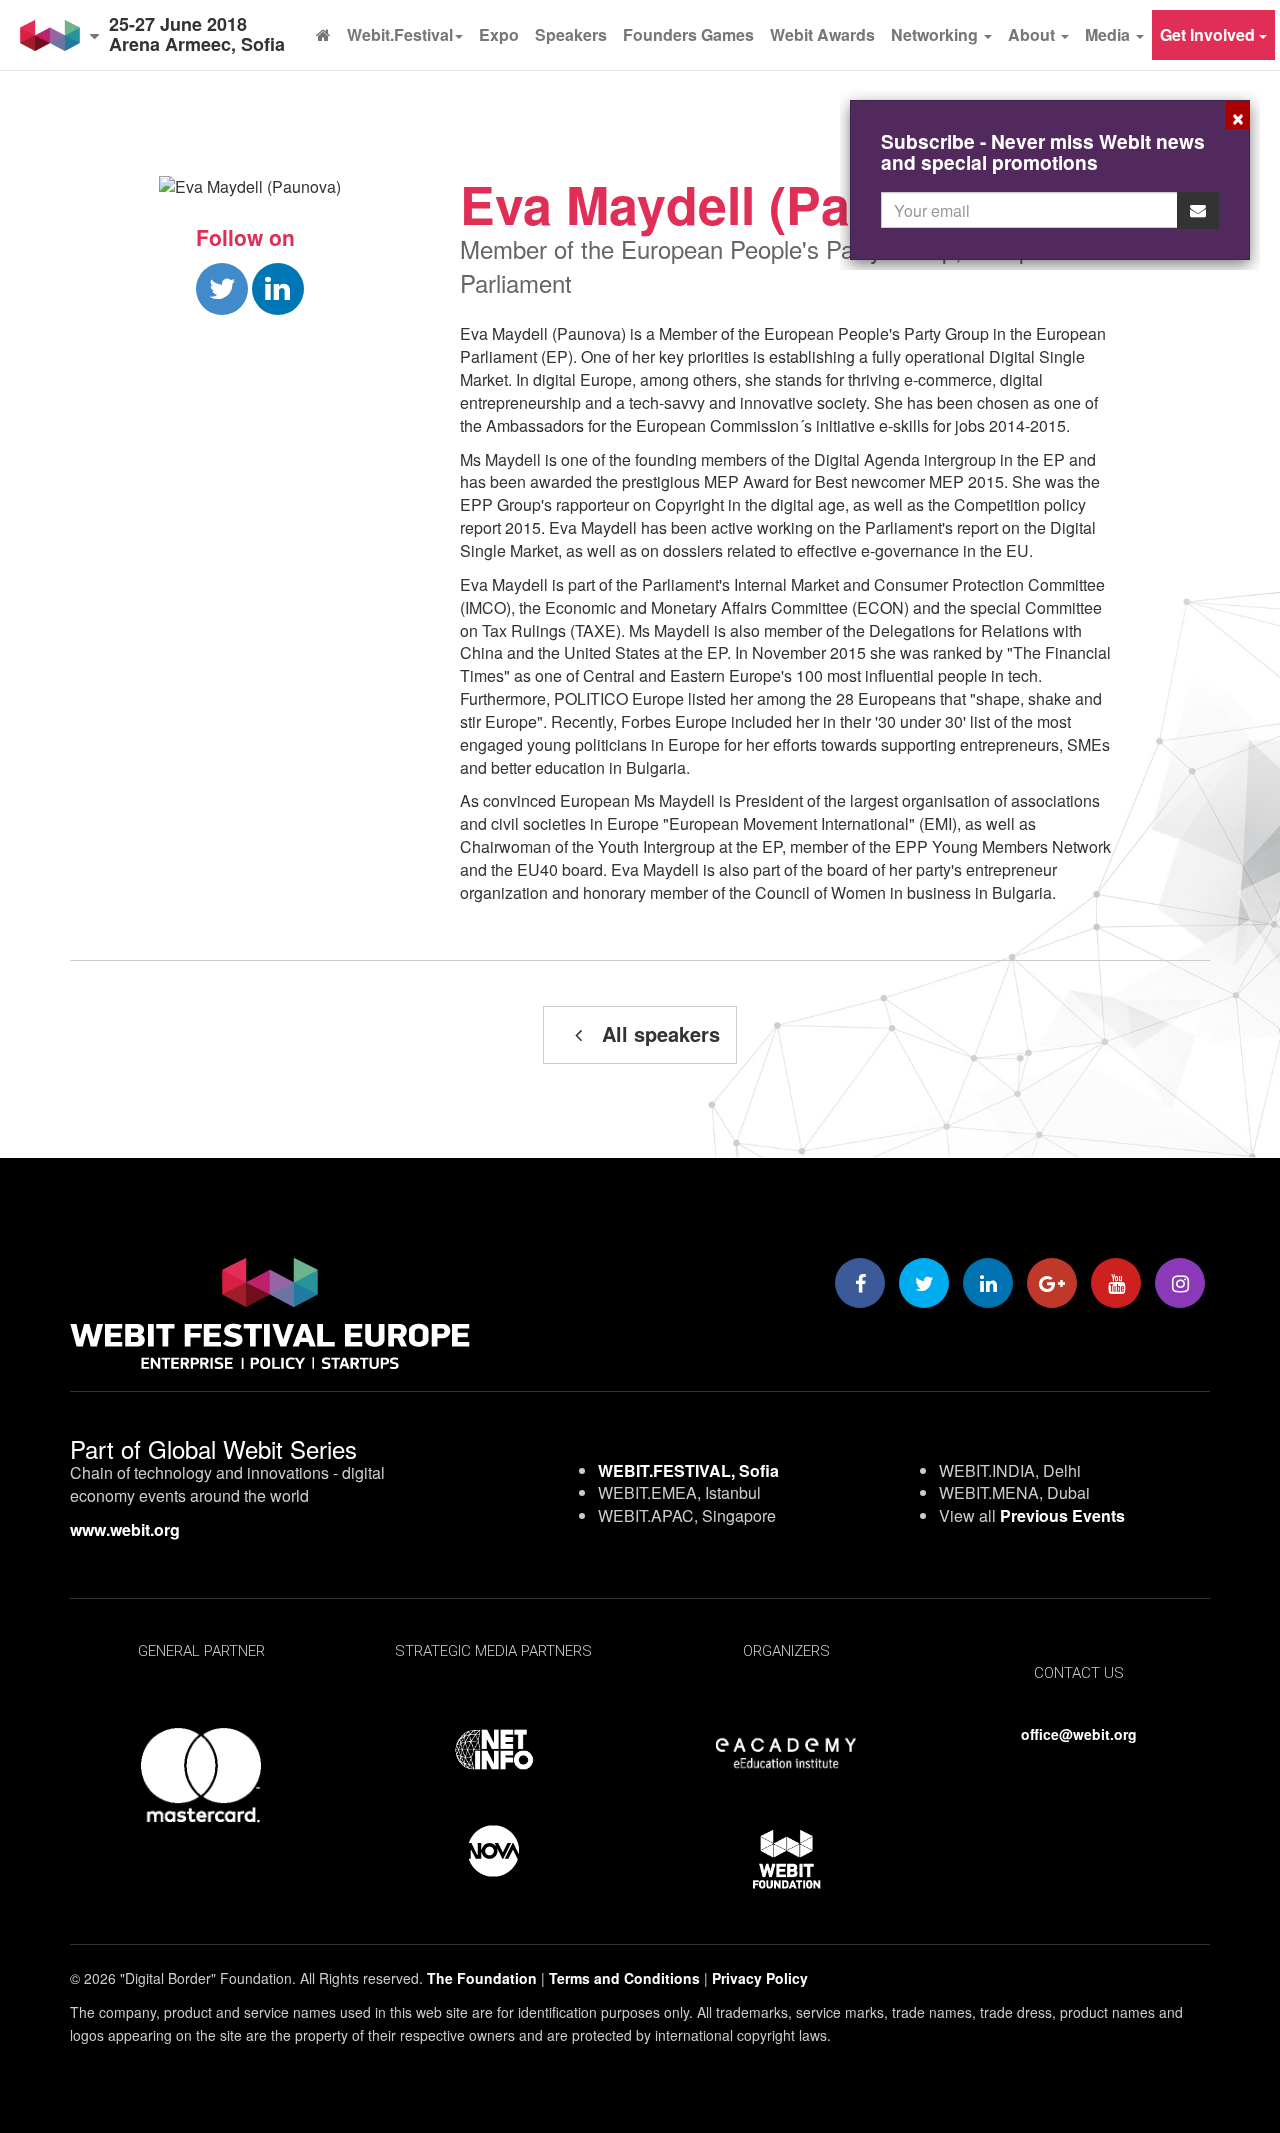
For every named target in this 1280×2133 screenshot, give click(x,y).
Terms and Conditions (624, 1978)
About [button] (1033, 34)
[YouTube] (1116, 1283)
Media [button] (1109, 34)
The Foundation (482, 1978)
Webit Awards (822, 34)
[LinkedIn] (988, 1283)
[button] (59, 35)
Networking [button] (936, 34)
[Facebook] (860, 1283)
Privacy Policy (760, 1978)
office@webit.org (1079, 1734)
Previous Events (1062, 1515)
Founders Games (688, 34)
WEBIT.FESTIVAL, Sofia (688, 1470)
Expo (499, 34)
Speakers (571, 34)
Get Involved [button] (1209, 34)
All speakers (658, 1033)
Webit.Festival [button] (400, 34)
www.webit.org (125, 1529)
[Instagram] (1180, 1283)
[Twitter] (924, 1283)
